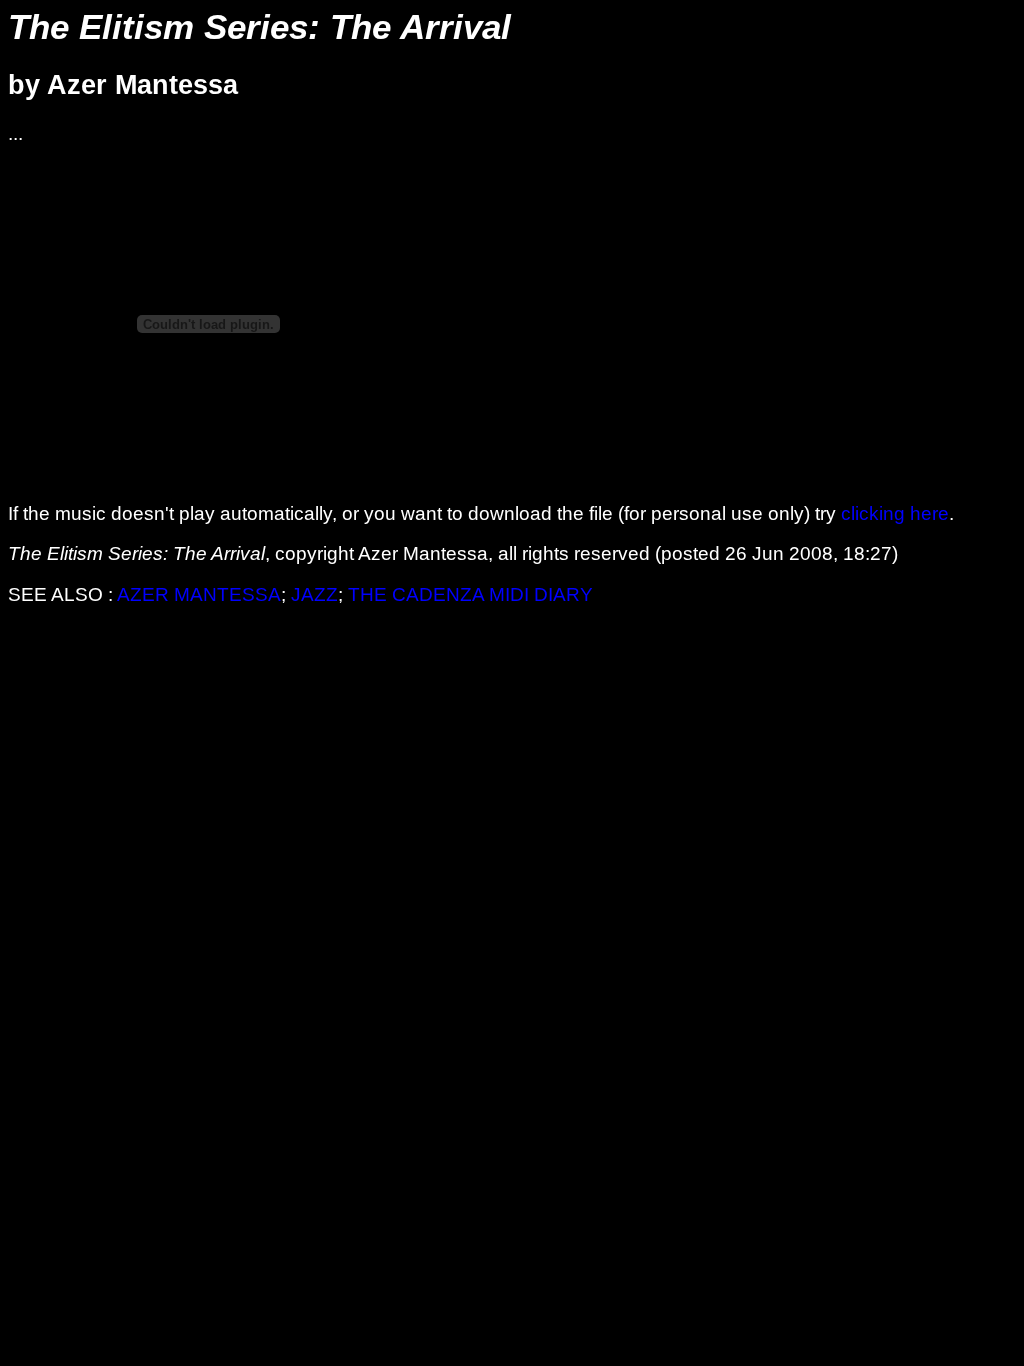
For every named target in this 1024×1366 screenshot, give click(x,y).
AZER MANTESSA (199, 594)
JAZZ (314, 594)
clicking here (895, 513)
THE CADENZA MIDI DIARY (470, 594)
